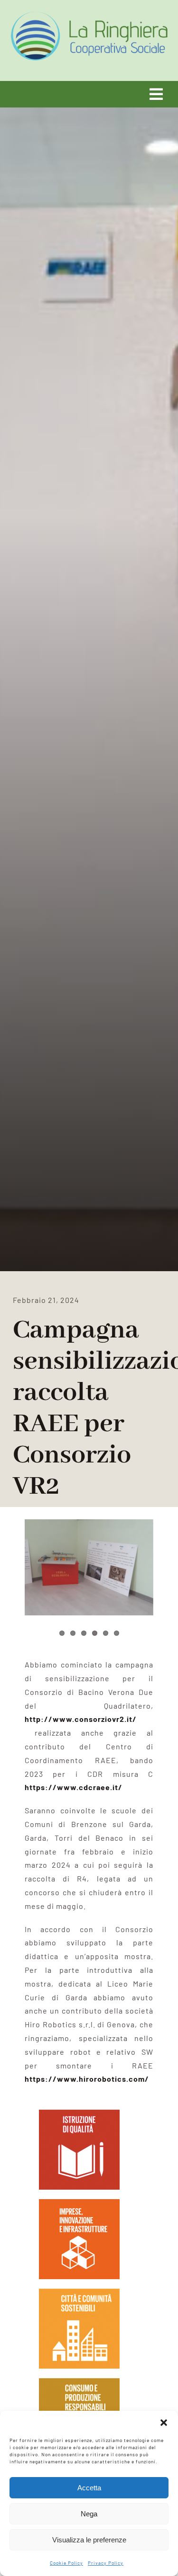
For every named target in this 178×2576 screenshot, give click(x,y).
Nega (89, 2514)
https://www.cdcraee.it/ (74, 1787)
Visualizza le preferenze (89, 2540)
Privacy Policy (106, 2563)
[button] (164, 2423)
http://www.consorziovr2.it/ (81, 1719)
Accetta (89, 2488)
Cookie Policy (66, 2563)
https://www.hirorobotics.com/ (87, 2079)
